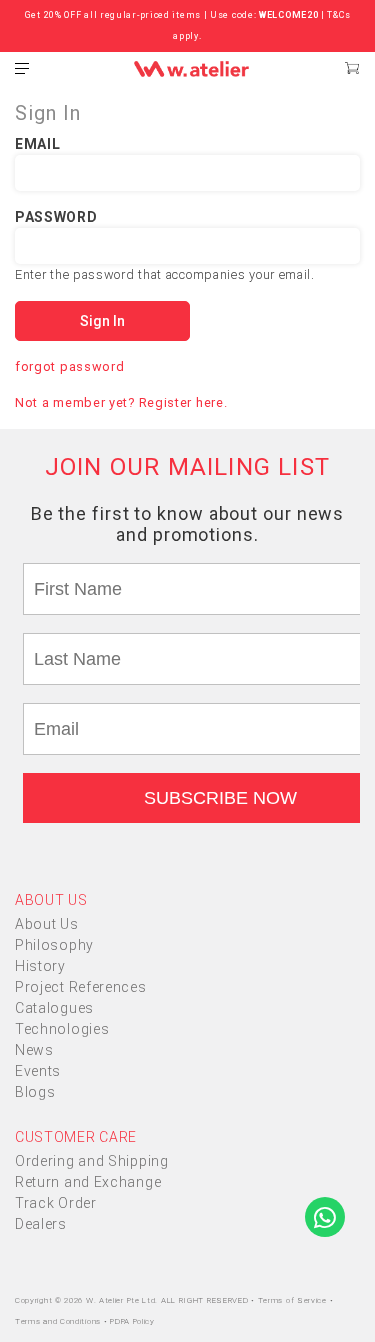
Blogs (35, 1092)
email (38, 144)
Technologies (62, 1029)
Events (38, 1071)
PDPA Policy (132, 1321)
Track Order (56, 1203)
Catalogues (54, 1008)
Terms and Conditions (59, 1321)
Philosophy (54, 945)
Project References (81, 987)
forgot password (70, 366)
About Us (47, 924)
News (34, 1050)
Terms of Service (294, 1300)
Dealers (41, 1224)
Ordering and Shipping (92, 1161)
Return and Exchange (88, 1182)
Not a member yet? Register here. (121, 402)
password (56, 217)
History (40, 966)
